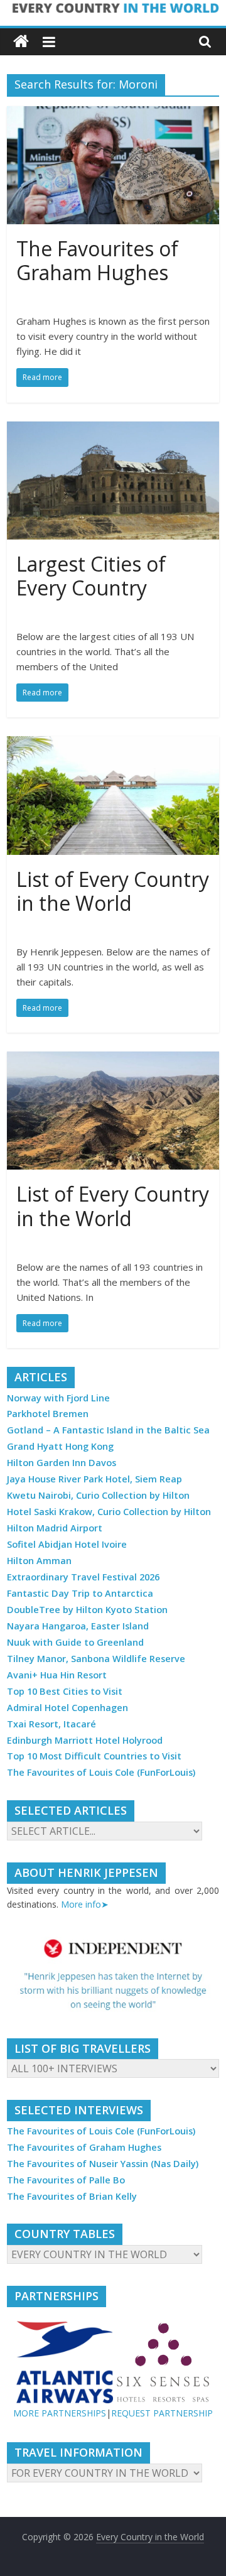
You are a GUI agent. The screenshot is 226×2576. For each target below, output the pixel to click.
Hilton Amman (39, 1561)
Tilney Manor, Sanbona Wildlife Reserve (96, 1659)
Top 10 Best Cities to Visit (65, 1691)
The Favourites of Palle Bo (66, 2180)
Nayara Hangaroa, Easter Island (78, 1626)
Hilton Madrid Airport (55, 1528)
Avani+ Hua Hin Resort (57, 1675)
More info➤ (85, 1904)
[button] (113, 1975)
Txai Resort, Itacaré (51, 1724)
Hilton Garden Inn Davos (62, 1463)
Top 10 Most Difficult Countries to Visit (94, 1756)
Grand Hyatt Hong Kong (60, 1446)
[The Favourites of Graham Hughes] (113, 114)
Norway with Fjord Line (58, 1398)
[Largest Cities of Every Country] (113, 429)
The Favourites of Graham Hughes (97, 260)
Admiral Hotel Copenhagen (67, 1708)
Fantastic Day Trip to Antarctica (80, 1593)
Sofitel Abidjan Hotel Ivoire (67, 1544)
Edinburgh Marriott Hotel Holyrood (85, 1740)
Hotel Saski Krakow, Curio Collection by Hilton (109, 1512)
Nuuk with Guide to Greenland (75, 1642)
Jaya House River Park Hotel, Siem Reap (94, 1479)
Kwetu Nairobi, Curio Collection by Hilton (98, 1495)
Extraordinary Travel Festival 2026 (83, 1577)
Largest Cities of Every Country (91, 576)
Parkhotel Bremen (48, 1414)
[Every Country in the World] (21, 42)
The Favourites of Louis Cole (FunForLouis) (101, 1772)
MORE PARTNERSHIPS (60, 2413)
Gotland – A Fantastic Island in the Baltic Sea (108, 1430)
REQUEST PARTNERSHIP (162, 2413)
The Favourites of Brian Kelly (72, 2196)
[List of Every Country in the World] (113, 744)
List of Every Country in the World (113, 891)
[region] (113, 1975)
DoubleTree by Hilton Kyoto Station (87, 1610)
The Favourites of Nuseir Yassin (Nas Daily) (103, 2164)
